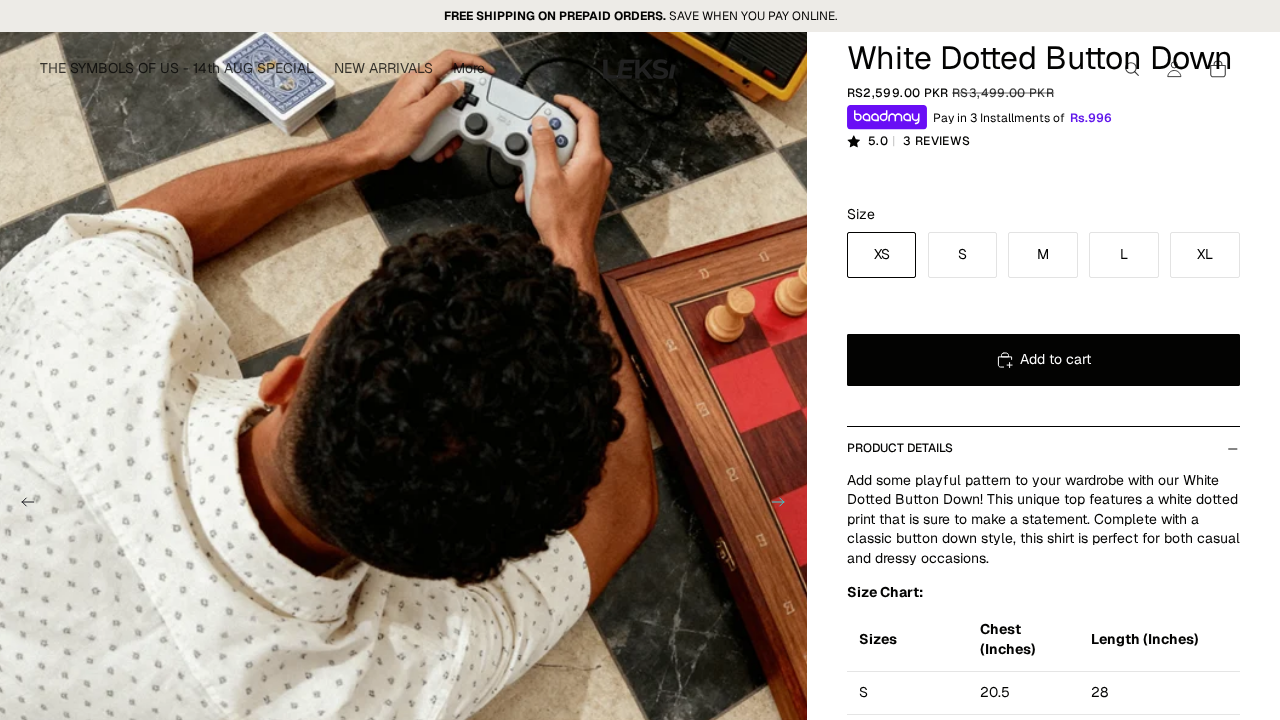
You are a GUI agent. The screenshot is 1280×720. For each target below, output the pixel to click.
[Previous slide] (22, 504)
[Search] (1132, 69)
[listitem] (469, 69)
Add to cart (1055, 359)
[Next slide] (785, 504)
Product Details (900, 448)
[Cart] (1218, 69)
